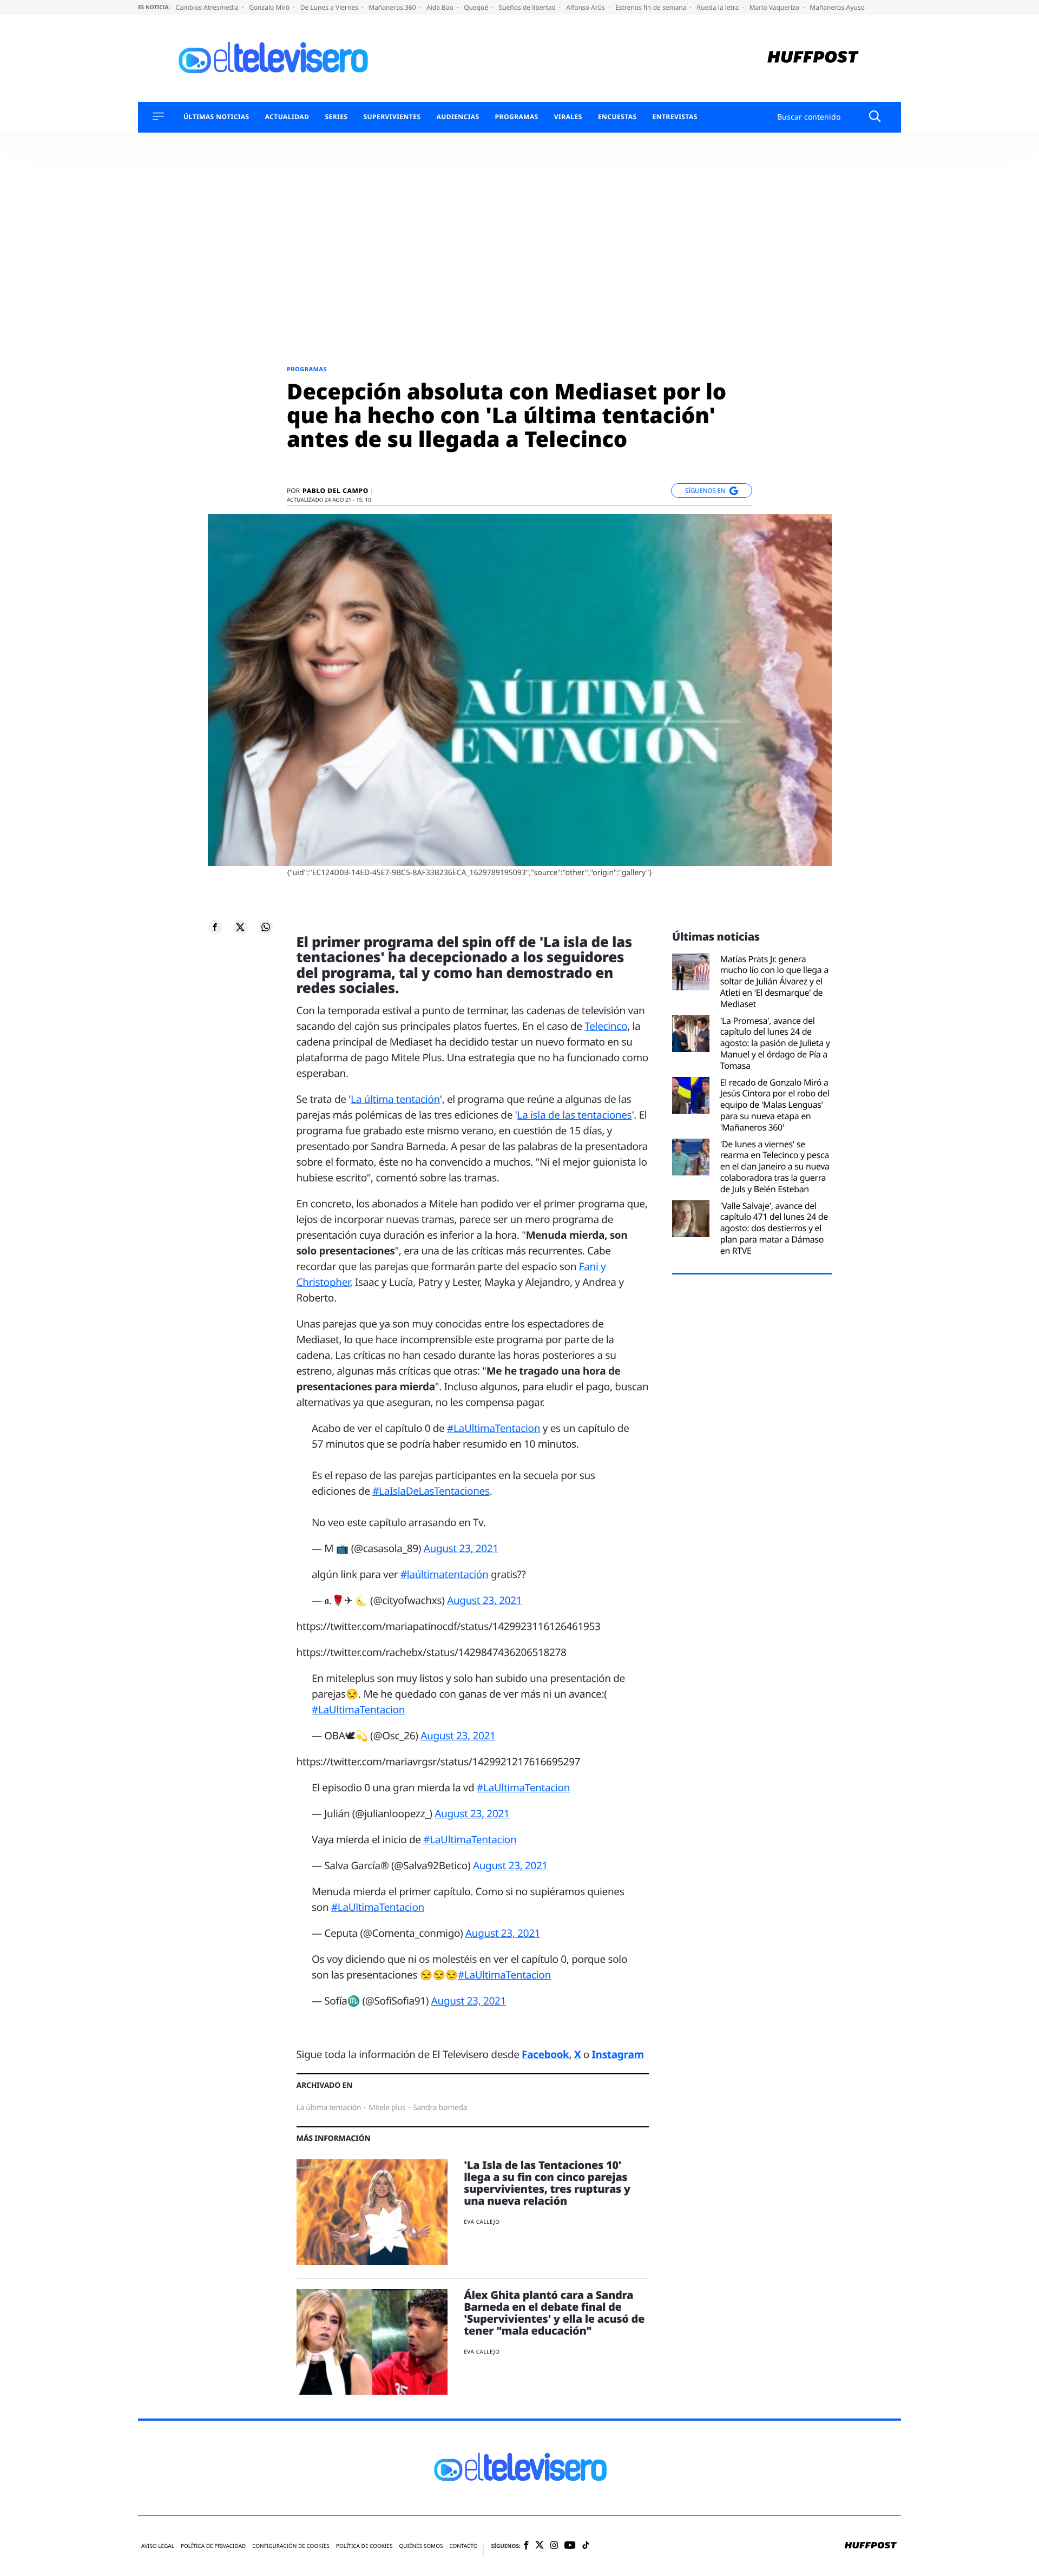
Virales (568, 117)
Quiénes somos (421, 2546)
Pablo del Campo (336, 491)
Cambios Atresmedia (208, 7)
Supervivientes (392, 117)
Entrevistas (675, 117)
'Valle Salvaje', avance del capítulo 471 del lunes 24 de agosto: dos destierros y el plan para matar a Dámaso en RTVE (774, 1228)
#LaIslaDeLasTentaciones (431, 1491)
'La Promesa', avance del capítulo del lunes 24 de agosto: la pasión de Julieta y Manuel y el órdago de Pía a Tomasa (775, 1043)
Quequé (477, 7)
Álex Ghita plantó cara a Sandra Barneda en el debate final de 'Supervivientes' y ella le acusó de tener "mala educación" (554, 2313)
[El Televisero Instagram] (554, 2546)
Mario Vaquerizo (775, 7)
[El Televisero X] (540, 2546)
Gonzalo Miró (270, 7)
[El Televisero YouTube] (570, 2546)
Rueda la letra (719, 7)
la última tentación (329, 2108)
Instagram (618, 2054)
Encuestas (617, 117)
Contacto (463, 2546)
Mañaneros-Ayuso (837, 7)
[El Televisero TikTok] (586, 2546)
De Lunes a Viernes (330, 7)
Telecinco (606, 1026)
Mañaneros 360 (393, 7)
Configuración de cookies (291, 2546)
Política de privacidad (213, 2546)
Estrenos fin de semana (652, 7)
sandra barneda (440, 2108)
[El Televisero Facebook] (526, 2546)
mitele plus (387, 2108)
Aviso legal (158, 2546)
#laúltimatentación (444, 1574)
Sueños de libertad (528, 7)
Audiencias (458, 117)
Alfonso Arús (586, 7)
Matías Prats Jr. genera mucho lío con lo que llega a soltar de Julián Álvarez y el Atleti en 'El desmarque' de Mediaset (774, 982)
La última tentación (395, 1099)
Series (336, 117)
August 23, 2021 (461, 1548)
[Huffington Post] (813, 58)
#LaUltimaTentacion (494, 1428)
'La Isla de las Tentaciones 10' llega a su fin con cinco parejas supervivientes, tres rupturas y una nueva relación (547, 2183)
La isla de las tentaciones (575, 1115)
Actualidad (287, 117)
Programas (517, 117)
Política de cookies (364, 2546)
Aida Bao (441, 7)
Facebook (545, 2054)
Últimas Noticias (216, 117)
